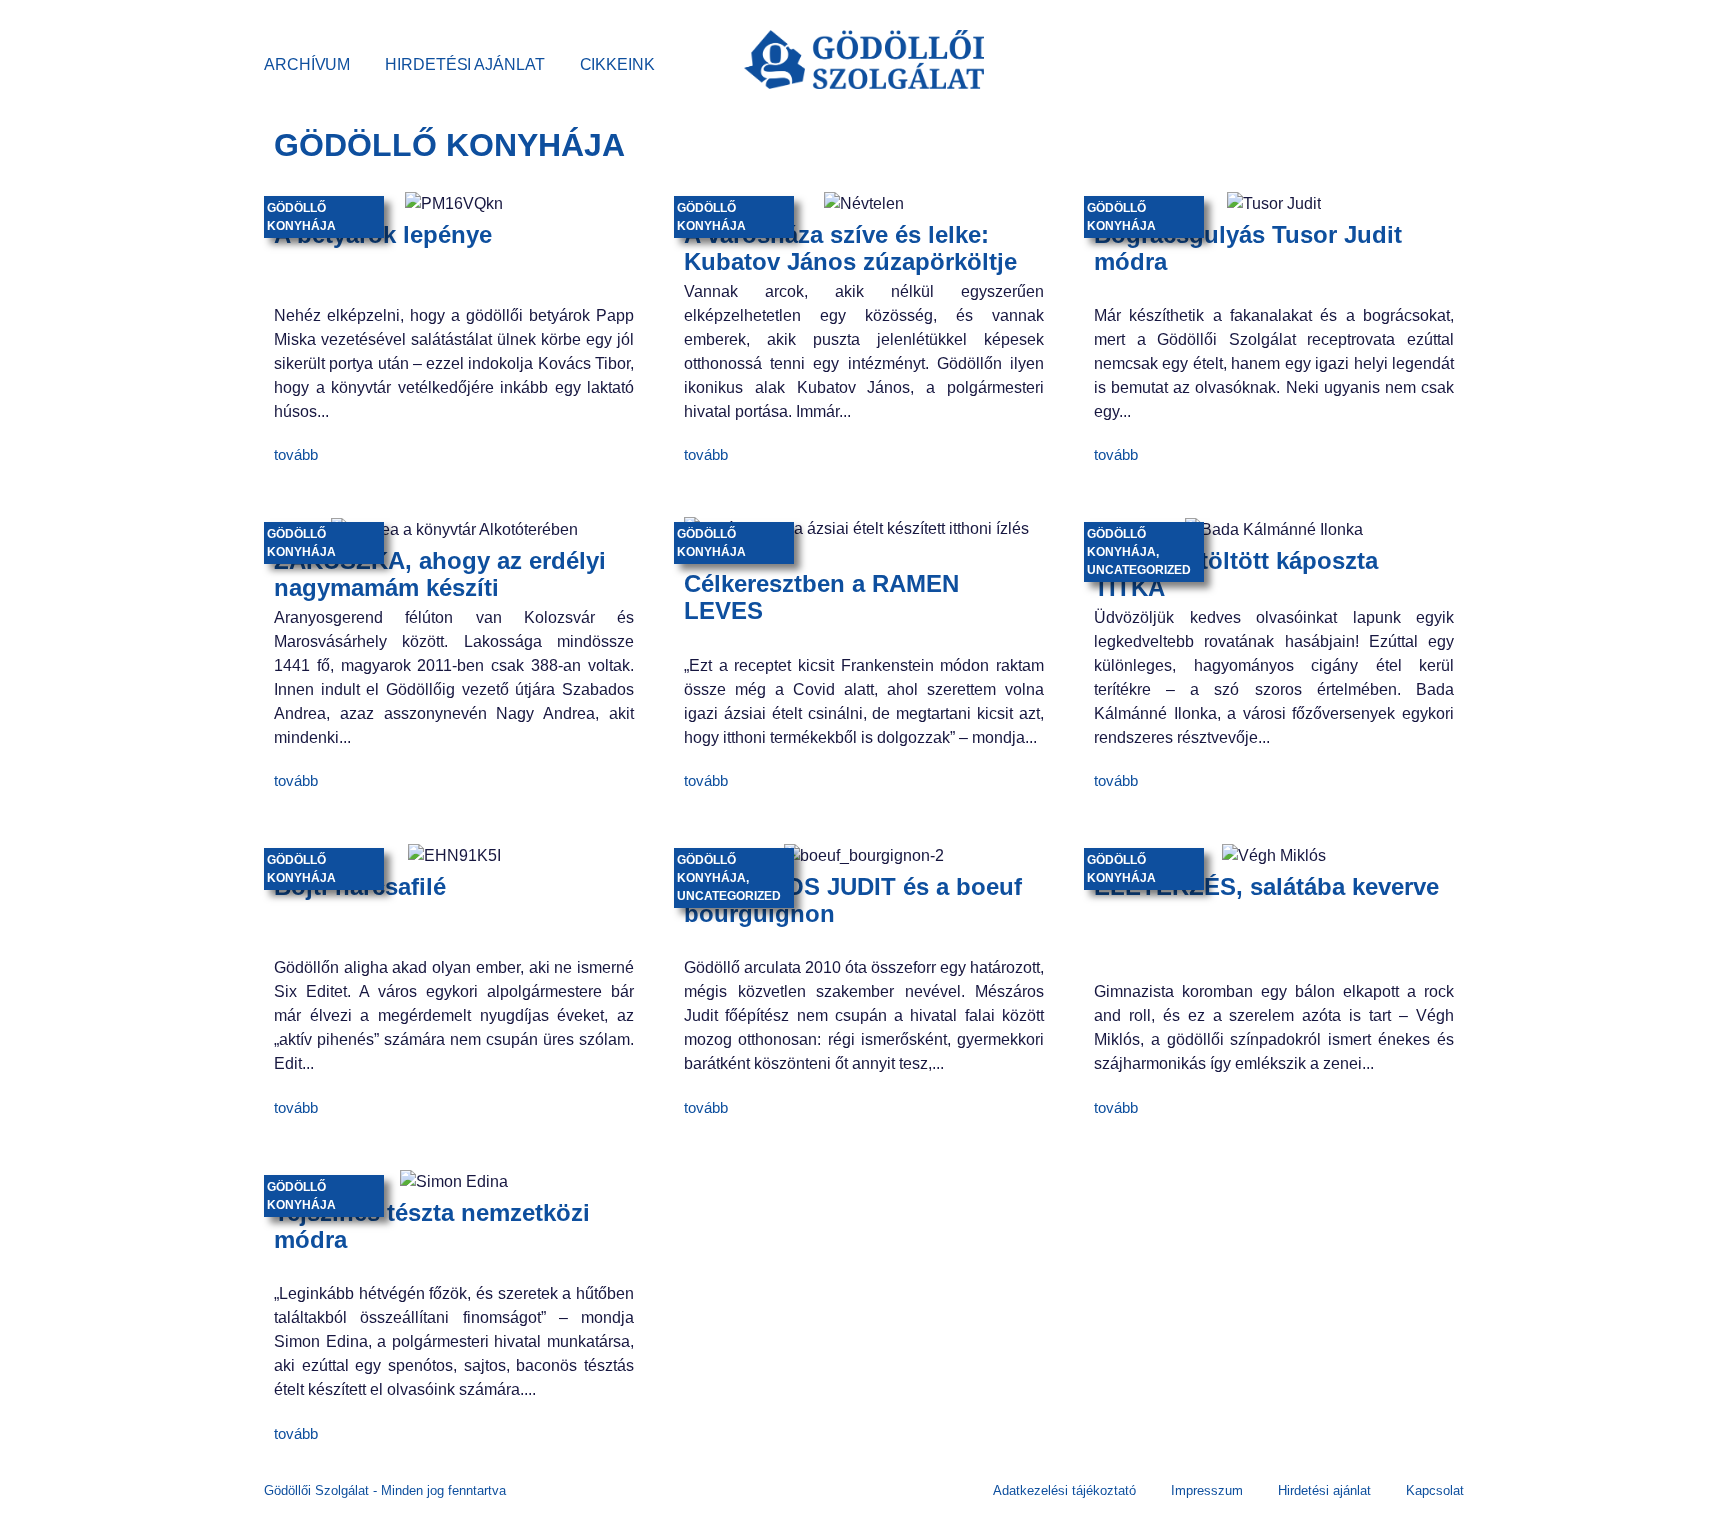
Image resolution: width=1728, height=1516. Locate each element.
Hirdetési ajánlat (464, 64)
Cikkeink (617, 64)
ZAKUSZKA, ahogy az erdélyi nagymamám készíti (440, 574)
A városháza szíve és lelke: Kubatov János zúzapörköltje (850, 248)
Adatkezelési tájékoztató (1064, 1490)
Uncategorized (1139, 570)
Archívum (307, 64)
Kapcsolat (1435, 1490)
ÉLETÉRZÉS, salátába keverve (1266, 886)
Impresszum (1207, 1490)
